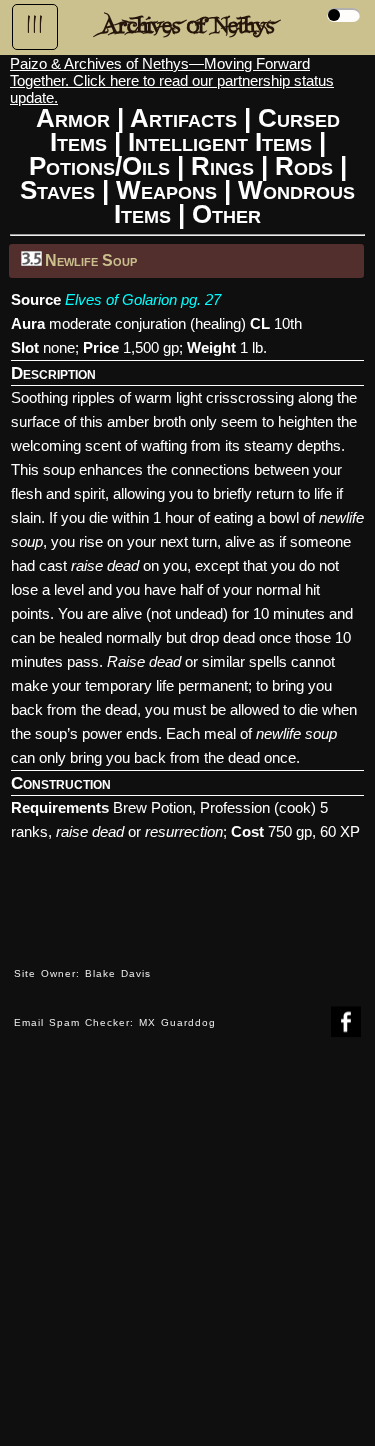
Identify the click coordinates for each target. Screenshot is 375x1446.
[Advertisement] (187, 1256)
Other (226, 214)
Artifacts (183, 118)
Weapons (166, 190)
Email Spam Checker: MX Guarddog (115, 1022)
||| (35, 25)
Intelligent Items (220, 142)
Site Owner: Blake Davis (82, 973)
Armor (73, 118)
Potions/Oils (99, 166)
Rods (304, 166)
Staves (57, 190)
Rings (222, 166)
